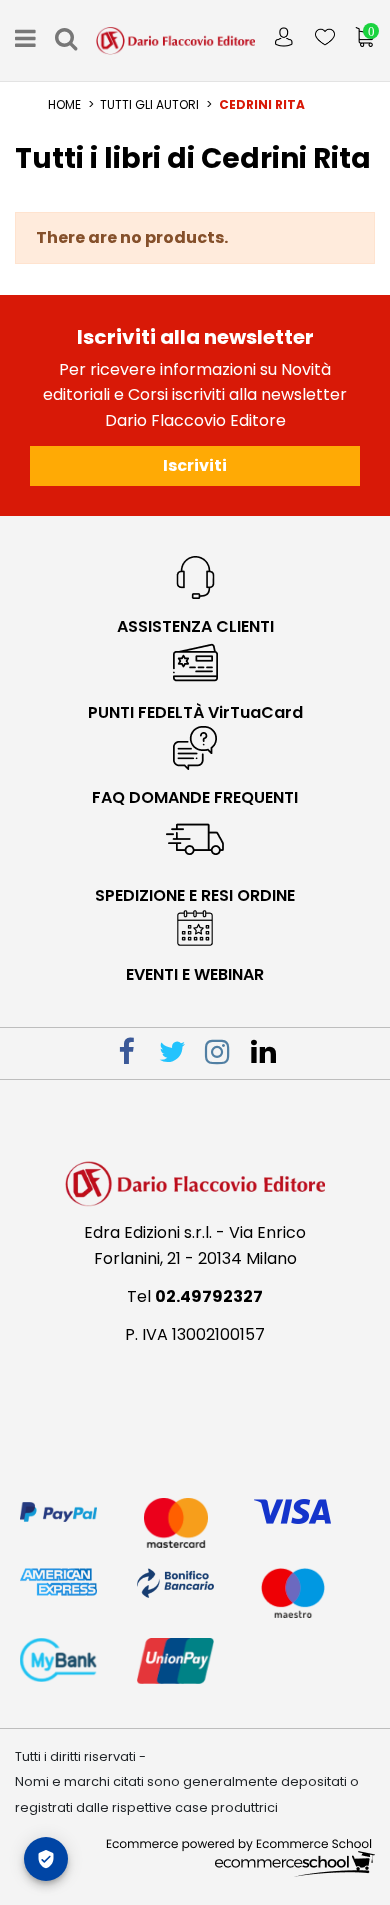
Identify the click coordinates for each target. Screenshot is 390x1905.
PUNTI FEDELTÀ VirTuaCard (195, 712)
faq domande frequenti (195, 797)
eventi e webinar (195, 974)
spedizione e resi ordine (195, 895)
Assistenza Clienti (195, 626)
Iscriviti (195, 465)
